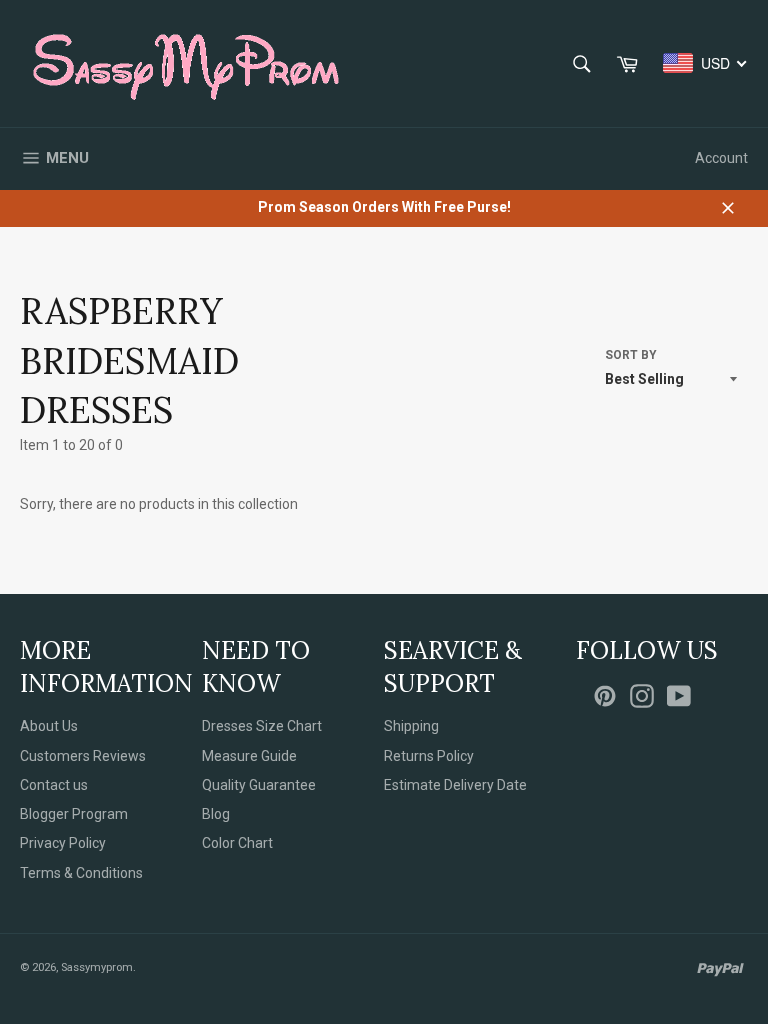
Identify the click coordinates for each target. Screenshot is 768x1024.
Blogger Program (74, 814)
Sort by (631, 355)
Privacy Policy (63, 843)
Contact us (54, 785)
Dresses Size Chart (262, 726)
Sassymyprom (97, 967)
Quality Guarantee (259, 785)
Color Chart (237, 843)
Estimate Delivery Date (455, 785)
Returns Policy (429, 756)
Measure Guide (249, 756)
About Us (49, 726)
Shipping (411, 726)
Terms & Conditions (81, 873)
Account (721, 158)
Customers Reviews (83, 756)
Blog (216, 814)
